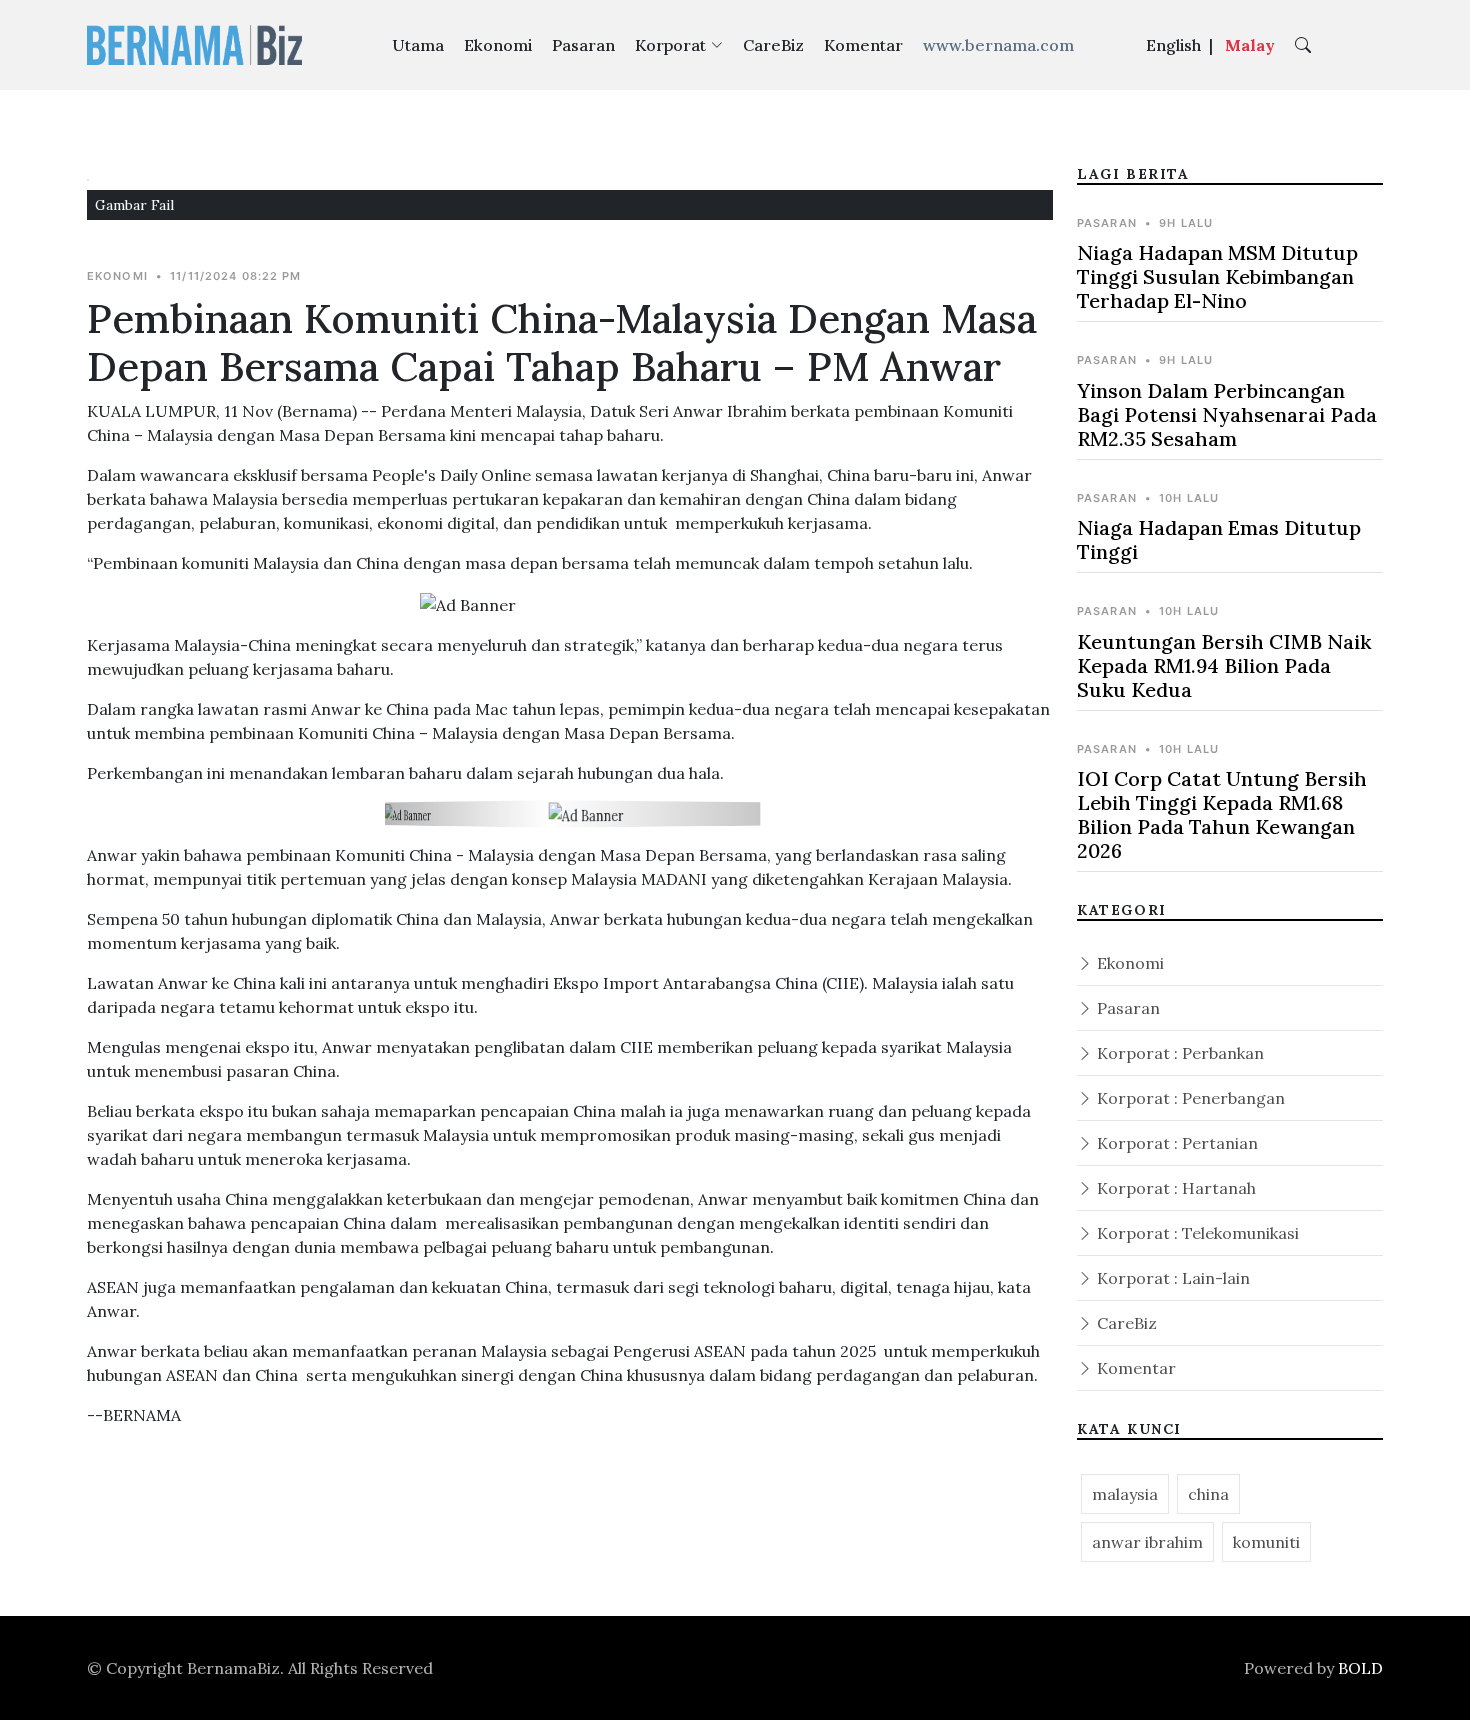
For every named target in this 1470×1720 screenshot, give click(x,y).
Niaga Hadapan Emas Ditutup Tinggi (1219, 539)
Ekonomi (498, 45)
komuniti (1266, 1542)
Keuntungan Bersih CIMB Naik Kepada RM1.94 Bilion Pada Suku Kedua (1224, 665)
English (1173, 45)
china (1208, 1494)
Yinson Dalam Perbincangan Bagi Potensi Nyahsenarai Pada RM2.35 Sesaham (1227, 414)
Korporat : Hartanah (1174, 1188)
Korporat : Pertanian (1175, 1143)
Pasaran (583, 45)
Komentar (863, 45)
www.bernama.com (998, 45)
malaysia (1125, 1494)
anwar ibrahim (1147, 1542)
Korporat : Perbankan (1178, 1053)
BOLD (1360, 1668)
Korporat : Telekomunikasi (1196, 1233)
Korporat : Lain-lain (1171, 1278)
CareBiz (773, 45)
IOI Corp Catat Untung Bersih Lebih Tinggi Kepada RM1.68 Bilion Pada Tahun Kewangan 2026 (1222, 814)
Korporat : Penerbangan (1189, 1098)
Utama (418, 45)
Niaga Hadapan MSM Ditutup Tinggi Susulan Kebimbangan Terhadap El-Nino (1217, 276)
